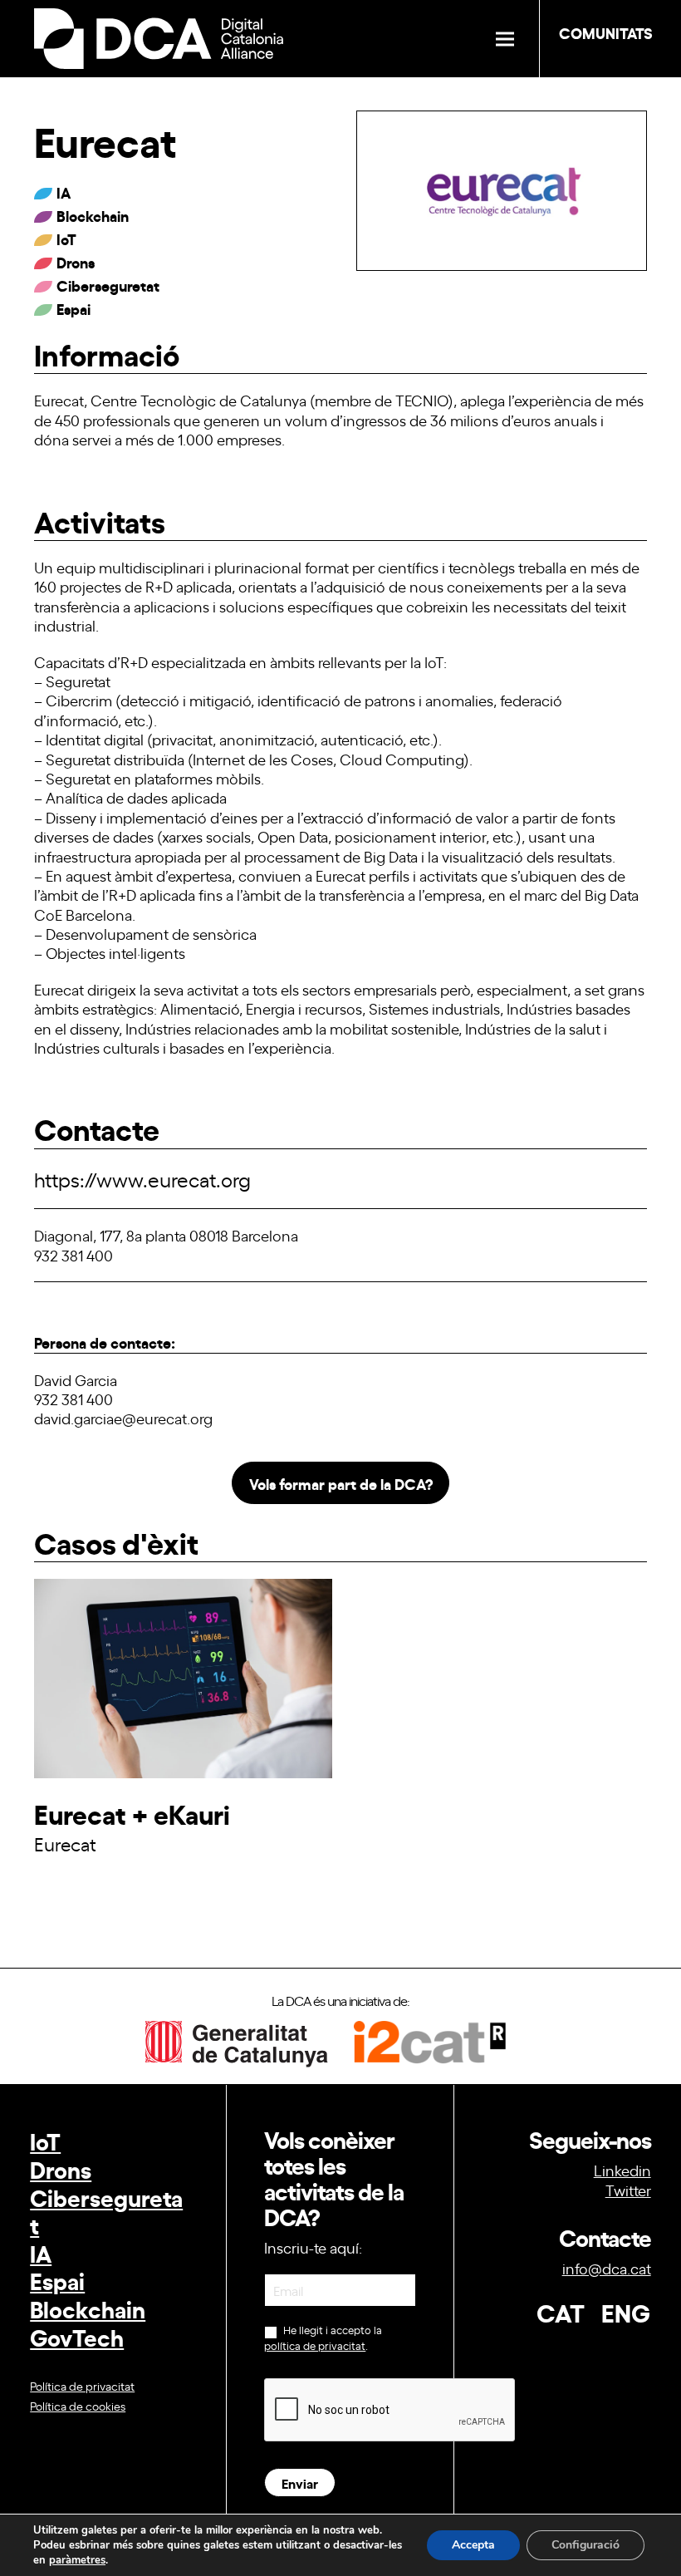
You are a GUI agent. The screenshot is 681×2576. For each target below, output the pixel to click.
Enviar (300, 2483)
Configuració (585, 2545)
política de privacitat (315, 2345)
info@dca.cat (607, 2268)
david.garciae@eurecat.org (123, 1418)
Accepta (473, 2545)
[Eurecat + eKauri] (183, 1772)
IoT (45, 2140)
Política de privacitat (82, 2385)
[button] (505, 39)
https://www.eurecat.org (142, 1179)
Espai (57, 2280)
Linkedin (622, 2170)
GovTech (77, 2336)
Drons (61, 2168)
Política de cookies (78, 2405)
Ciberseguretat (106, 2211)
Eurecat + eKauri (132, 1813)
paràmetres (77, 2560)
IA (41, 2252)
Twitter (628, 2190)
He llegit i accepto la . (323, 2338)
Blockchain (88, 2308)
